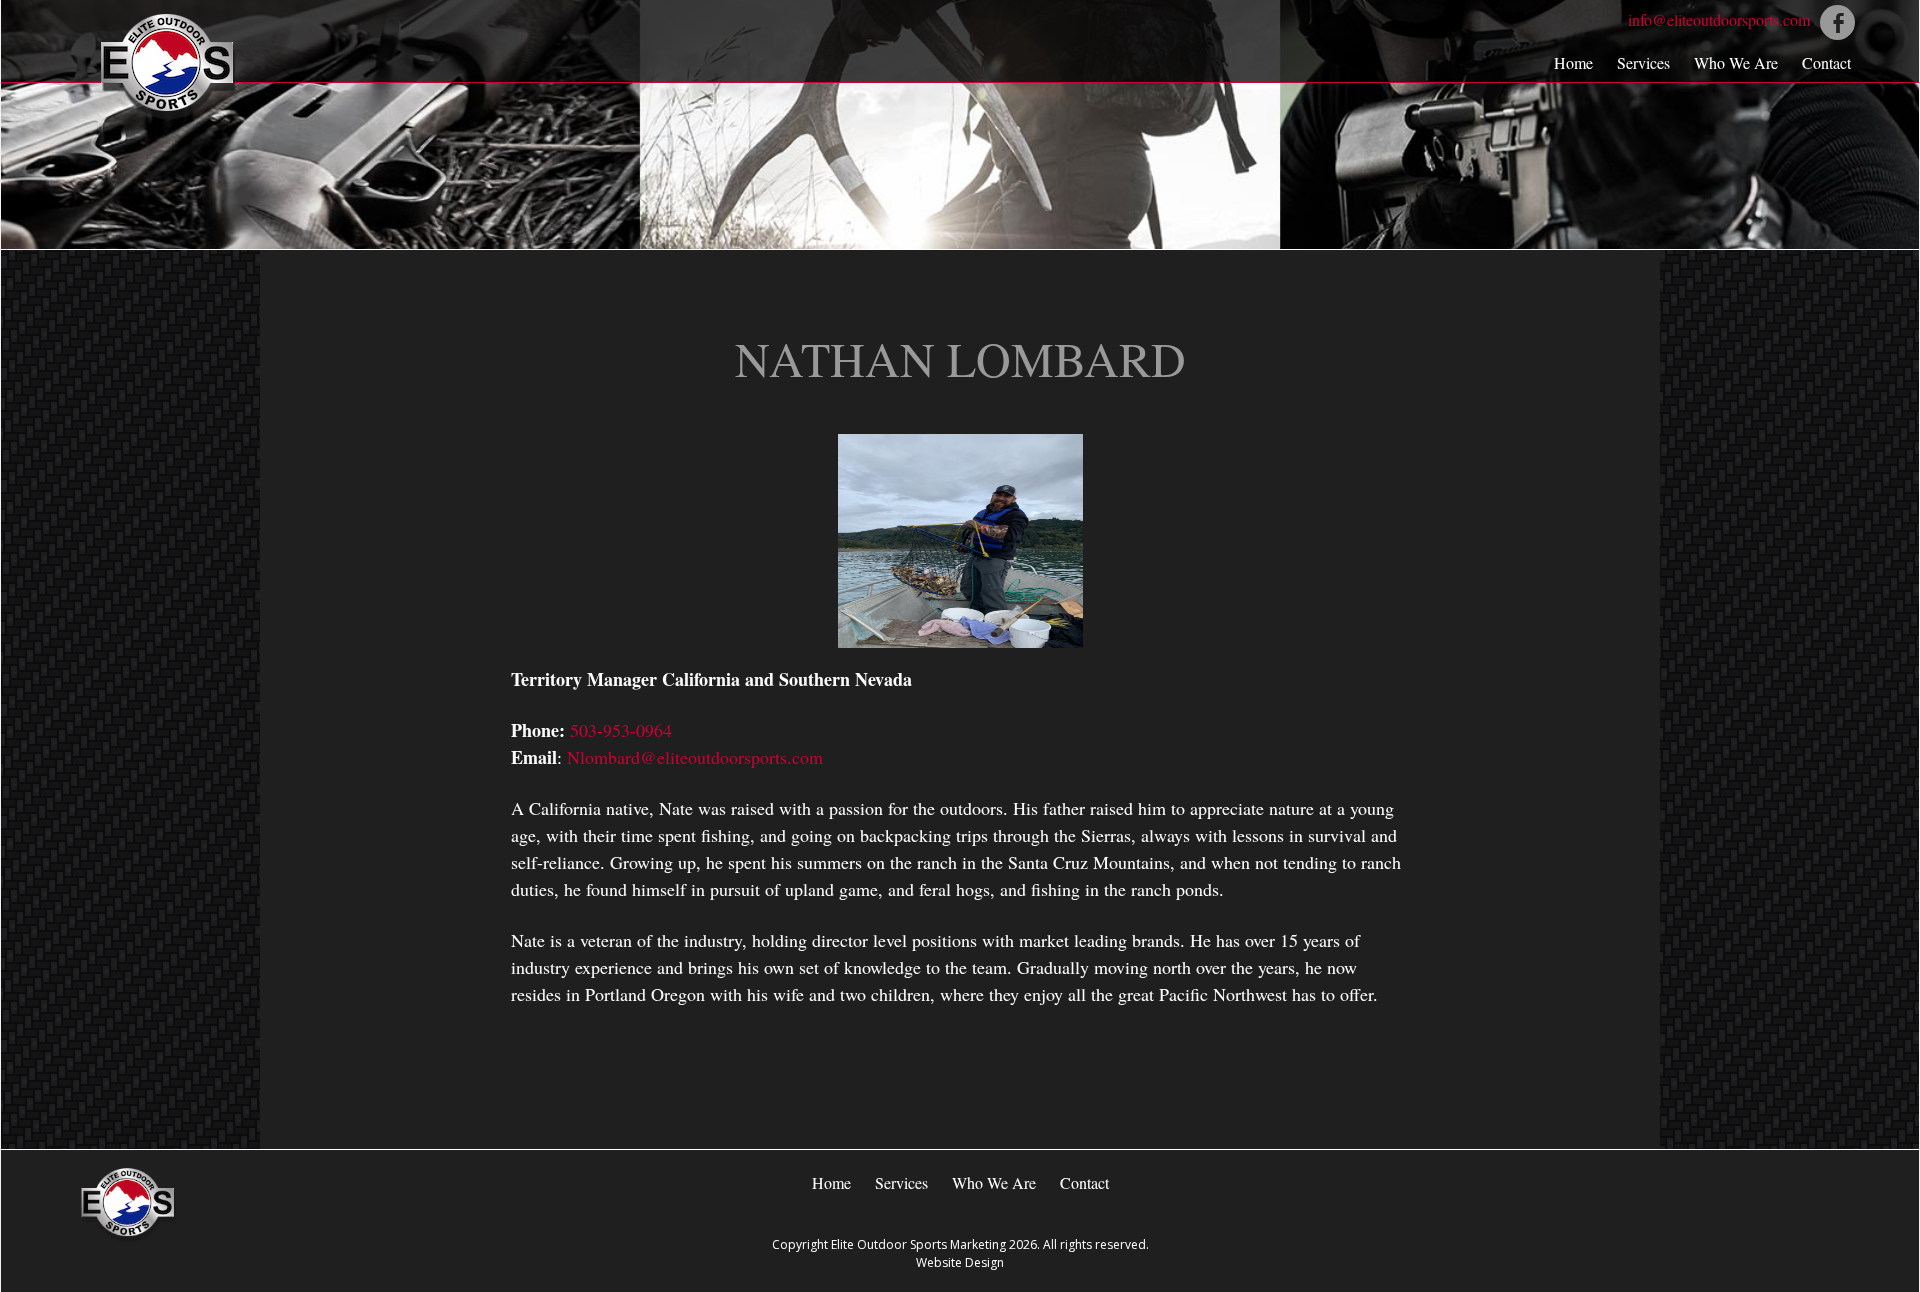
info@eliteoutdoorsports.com (1719, 19)
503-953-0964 (621, 730)
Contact (1826, 62)
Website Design (960, 1262)
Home (1573, 62)
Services (1643, 62)
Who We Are (1736, 62)
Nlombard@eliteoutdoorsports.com (695, 757)
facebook (1837, 22)
